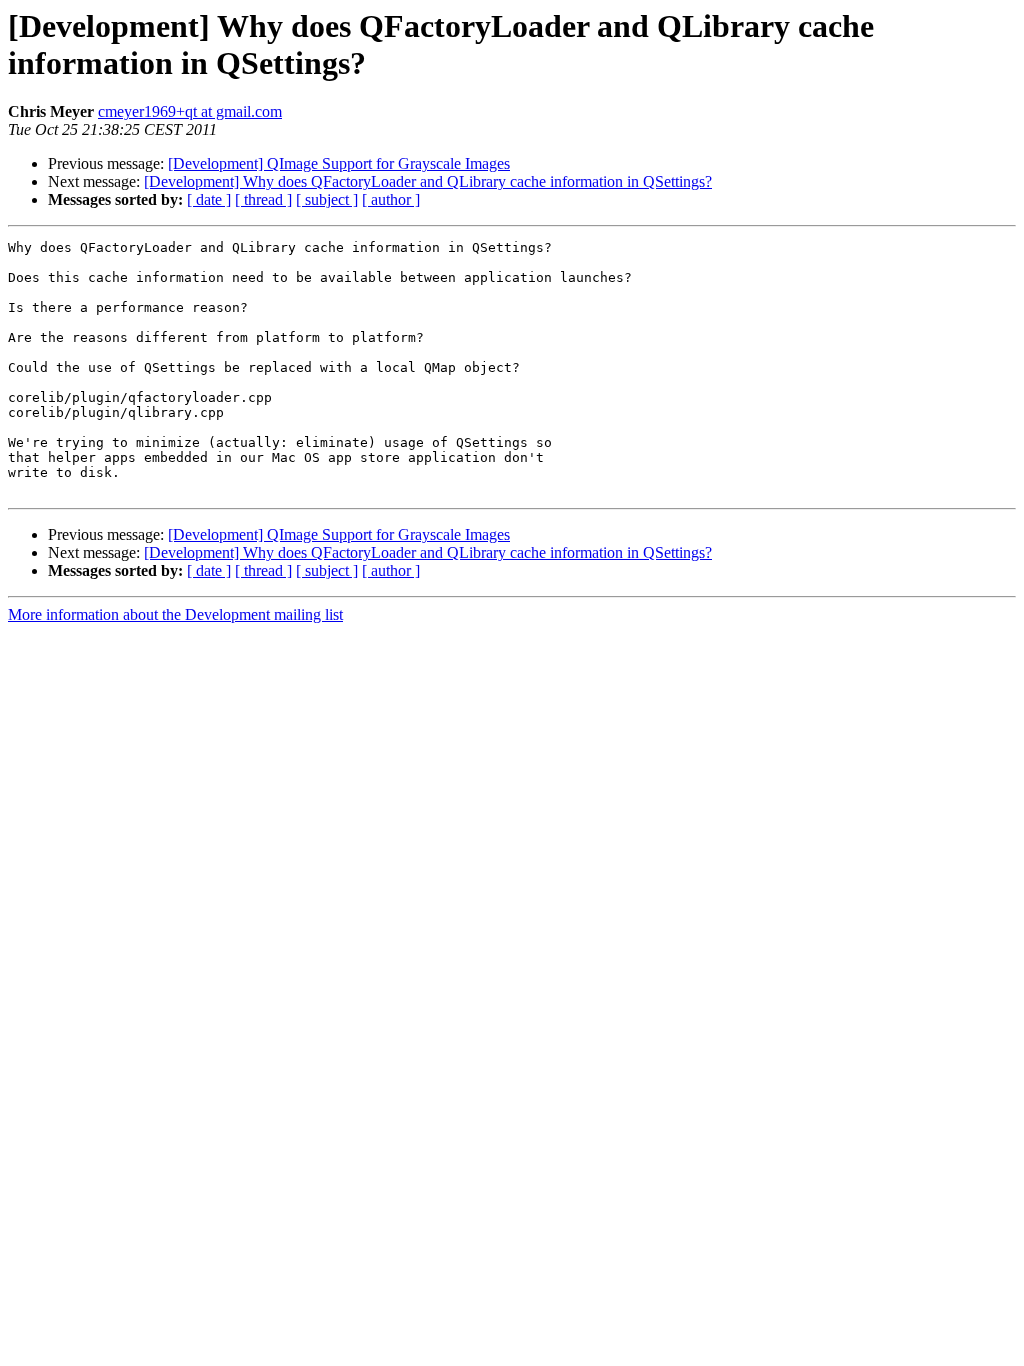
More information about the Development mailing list (175, 614)
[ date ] (209, 199)
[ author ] (391, 199)
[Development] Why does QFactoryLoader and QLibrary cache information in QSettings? (428, 181)
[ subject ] (327, 199)
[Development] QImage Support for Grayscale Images (339, 163)
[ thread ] (263, 199)
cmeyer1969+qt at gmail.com (190, 111)
